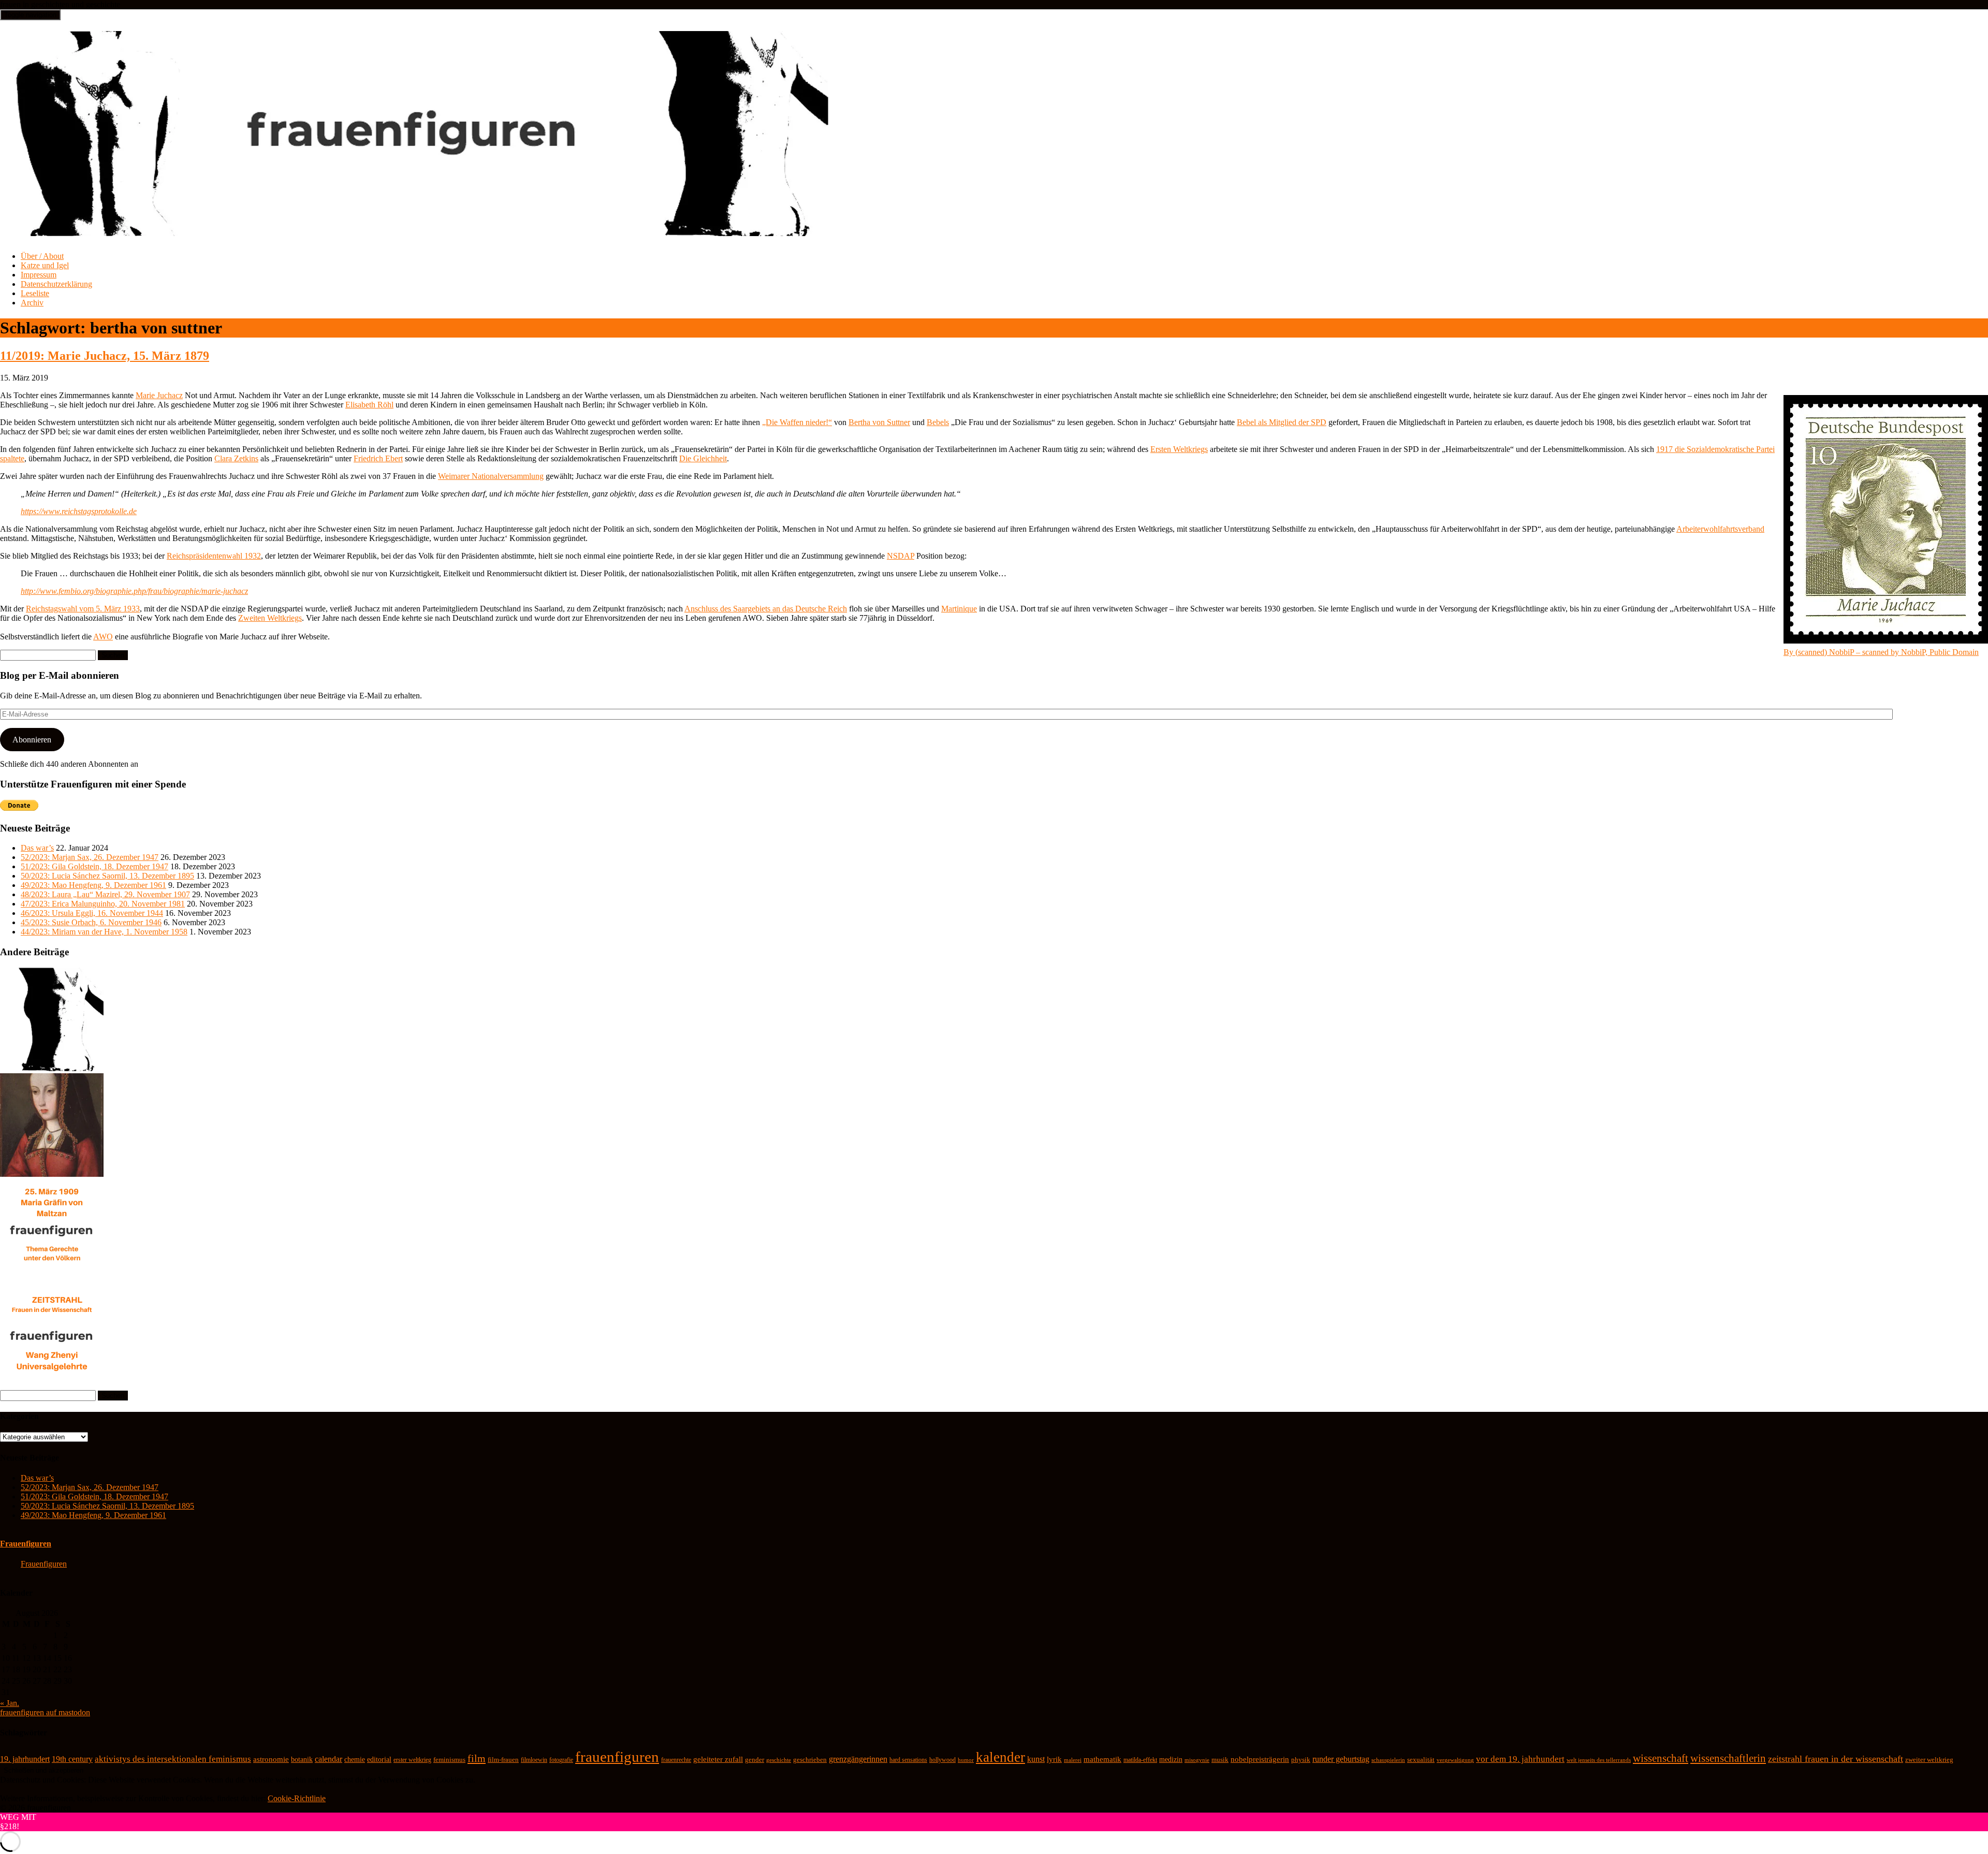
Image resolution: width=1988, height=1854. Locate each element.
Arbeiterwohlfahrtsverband (1720, 529)
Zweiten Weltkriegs (270, 618)
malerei (1073, 1760)
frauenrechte (676, 1760)
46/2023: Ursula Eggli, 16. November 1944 (92, 913)
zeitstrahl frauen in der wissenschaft (1836, 1759)
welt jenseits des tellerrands (1599, 1760)
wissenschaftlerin (1728, 1758)
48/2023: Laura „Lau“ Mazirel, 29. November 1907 (105, 894)
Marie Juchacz (159, 395)
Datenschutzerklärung (56, 284)
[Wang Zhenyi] (52, 1385)
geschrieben (810, 1760)
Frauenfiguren (26, 1544)
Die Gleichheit (703, 458)
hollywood (942, 1760)
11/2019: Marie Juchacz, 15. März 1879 (105, 356)
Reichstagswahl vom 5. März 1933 (83, 609)
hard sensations (908, 1760)
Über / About (42, 256)
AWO (103, 637)
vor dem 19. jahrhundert (1520, 1759)
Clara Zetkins (236, 458)
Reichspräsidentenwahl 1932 (214, 556)
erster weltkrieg (412, 1760)
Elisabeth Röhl (369, 405)
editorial (379, 1760)
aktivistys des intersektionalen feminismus (173, 1759)
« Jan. (10, 1703)
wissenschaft (1661, 1758)
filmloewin (534, 1760)
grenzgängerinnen (858, 1759)
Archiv (32, 303)
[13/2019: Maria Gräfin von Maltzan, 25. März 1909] (52, 1280)
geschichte (779, 1760)
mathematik (1102, 1759)
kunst (1036, 1759)
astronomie (271, 1759)
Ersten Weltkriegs (1179, 449)
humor (966, 1760)
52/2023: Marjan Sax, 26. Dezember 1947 (90, 857)
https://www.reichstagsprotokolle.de (79, 511)
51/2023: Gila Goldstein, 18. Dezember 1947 (94, 866)
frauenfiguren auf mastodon (45, 1712)
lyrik (1054, 1759)
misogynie (1197, 1760)
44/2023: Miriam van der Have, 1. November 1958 (104, 932)
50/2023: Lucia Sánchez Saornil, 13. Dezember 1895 (107, 876)
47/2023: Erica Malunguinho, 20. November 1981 (103, 904)
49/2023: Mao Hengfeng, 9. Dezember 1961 (93, 885)
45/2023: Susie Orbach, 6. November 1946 (91, 922)
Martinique (959, 609)
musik (1220, 1760)
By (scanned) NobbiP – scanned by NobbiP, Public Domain (1881, 652)
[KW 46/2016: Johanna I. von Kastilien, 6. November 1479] (52, 1174)
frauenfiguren (617, 1757)
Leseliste (35, 293)
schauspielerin (1388, 1760)
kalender (1000, 1757)
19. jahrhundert (25, 1759)
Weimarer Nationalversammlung (491, 476)
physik (1301, 1760)
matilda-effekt (1140, 1760)
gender (755, 1760)
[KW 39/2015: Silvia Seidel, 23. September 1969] (52, 1068)
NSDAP (901, 556)
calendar (328, 1759)
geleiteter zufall (718, 1759)
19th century (72, 1759)
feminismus (449, 1760)
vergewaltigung (1455, 1760)
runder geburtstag (1341, 1759)
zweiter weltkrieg (1929, 1760)
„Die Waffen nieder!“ (797, 422)
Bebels (938, 422)
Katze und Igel (45, 265)
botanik (302, 1760)
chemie (355, 1760)
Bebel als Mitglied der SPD (1282, 422)
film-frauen (503, 1760)
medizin (1171, 1759)
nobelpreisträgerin (1260, 1759)
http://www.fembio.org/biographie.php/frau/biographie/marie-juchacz (134, 591)
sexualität (1421, 1760)
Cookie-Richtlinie (297, 1798)
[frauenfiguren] (415, 230)
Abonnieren (32, 740)
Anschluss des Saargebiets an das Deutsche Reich (766, 609)
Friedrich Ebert (378, 458)
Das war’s (37, 848)
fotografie (561, 1760)
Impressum (39, 275)
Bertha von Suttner (879, 422)
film (477, 1758)
